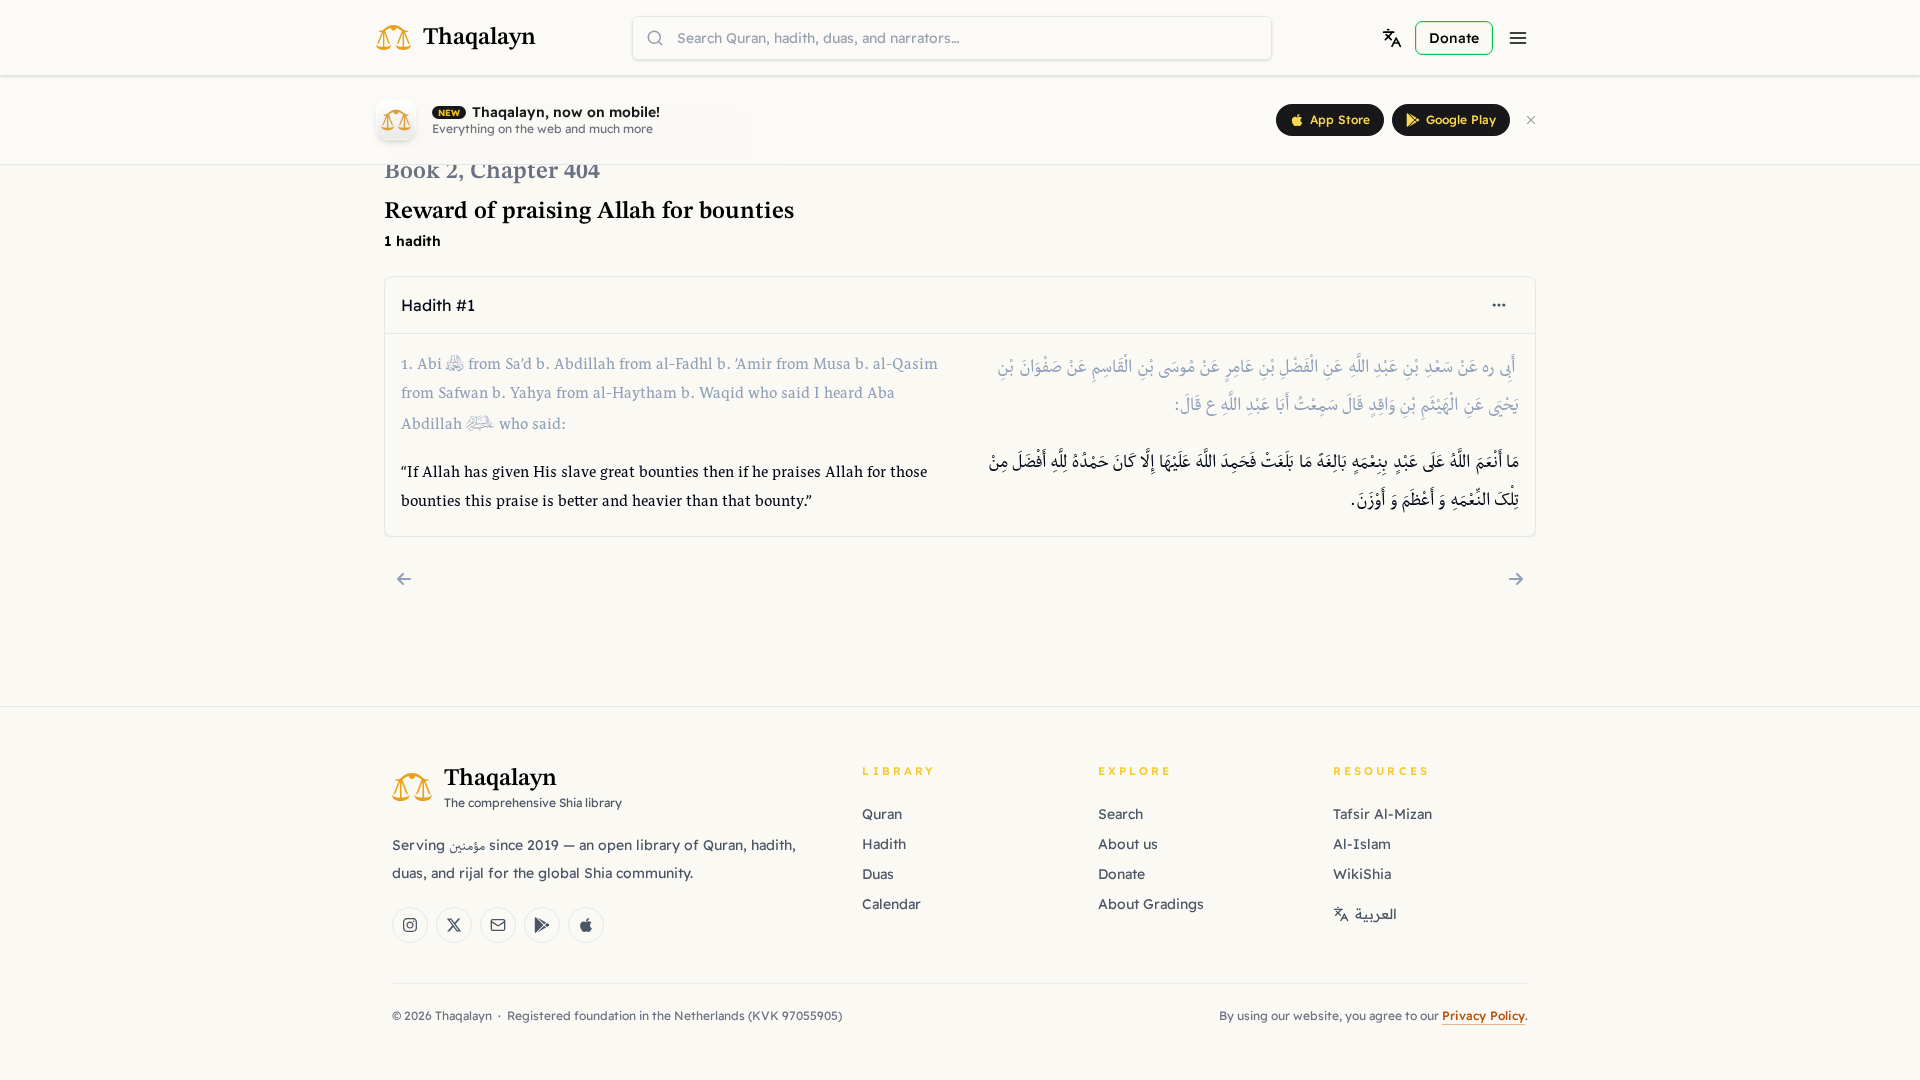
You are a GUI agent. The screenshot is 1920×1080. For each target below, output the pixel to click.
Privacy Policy (1483, 1015)
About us (1128, 844)
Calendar (891, 904)
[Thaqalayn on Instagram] (410, 925)
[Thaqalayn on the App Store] (586, 925)
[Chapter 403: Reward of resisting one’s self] (404, 579)
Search (1120, 814)
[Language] (1392, 38)
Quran (882, 814)
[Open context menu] (1499, 305)
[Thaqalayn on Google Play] (542, 925)
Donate (1121, 874)
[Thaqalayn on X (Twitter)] (454, 925)
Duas (878, 874)
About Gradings (1151, 904)
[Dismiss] (1531, 120)
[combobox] (952, 38)
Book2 (421, 172)
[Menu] (1518, 38)
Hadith (884, 844)
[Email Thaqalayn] (498, 925)
